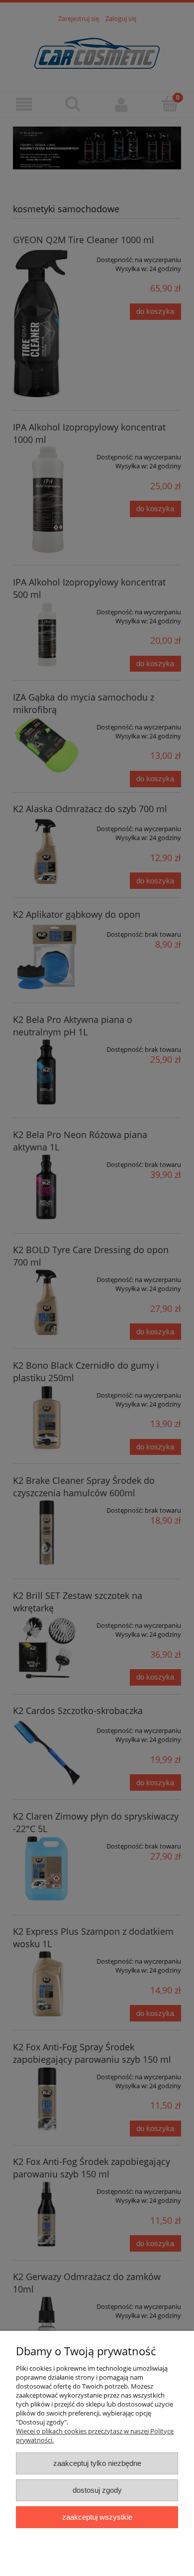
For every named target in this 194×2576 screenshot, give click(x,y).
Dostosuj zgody (97, 2490)
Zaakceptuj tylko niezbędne (97, 2463)
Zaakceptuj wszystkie (97, 2517)
